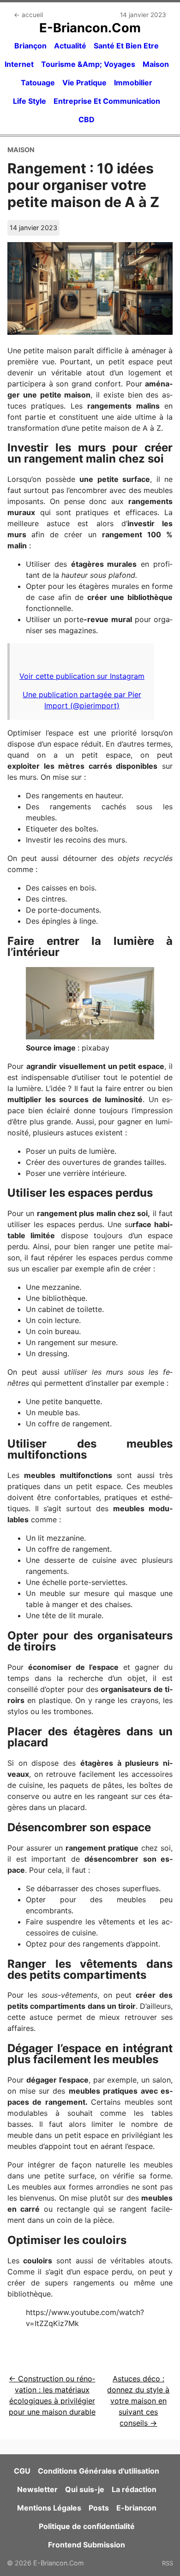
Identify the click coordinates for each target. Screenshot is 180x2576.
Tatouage (38, 83)
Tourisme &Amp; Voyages (88, 64)
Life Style (30, 101)
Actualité (70, 46)
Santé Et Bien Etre (126, 46)
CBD (87, 119)
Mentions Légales (49, 2508)
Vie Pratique (84, 83)
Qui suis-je (85, 2489)
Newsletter (37, 2489)
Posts (99, 2508)
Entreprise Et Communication (107, 101)
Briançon (30, 46)
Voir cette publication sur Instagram (82, 676)
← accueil (28, 15)
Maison (156, 64)
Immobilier (133, 83)
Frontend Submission (87, 2545)
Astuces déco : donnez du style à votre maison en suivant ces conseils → (138, 2401)
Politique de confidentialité (87, 2526)
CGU (22, 2471)
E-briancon (136, 2508)
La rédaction (134, 2489)
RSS (168, 2563)
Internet (19, 64)
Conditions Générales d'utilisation (99, 2471)
